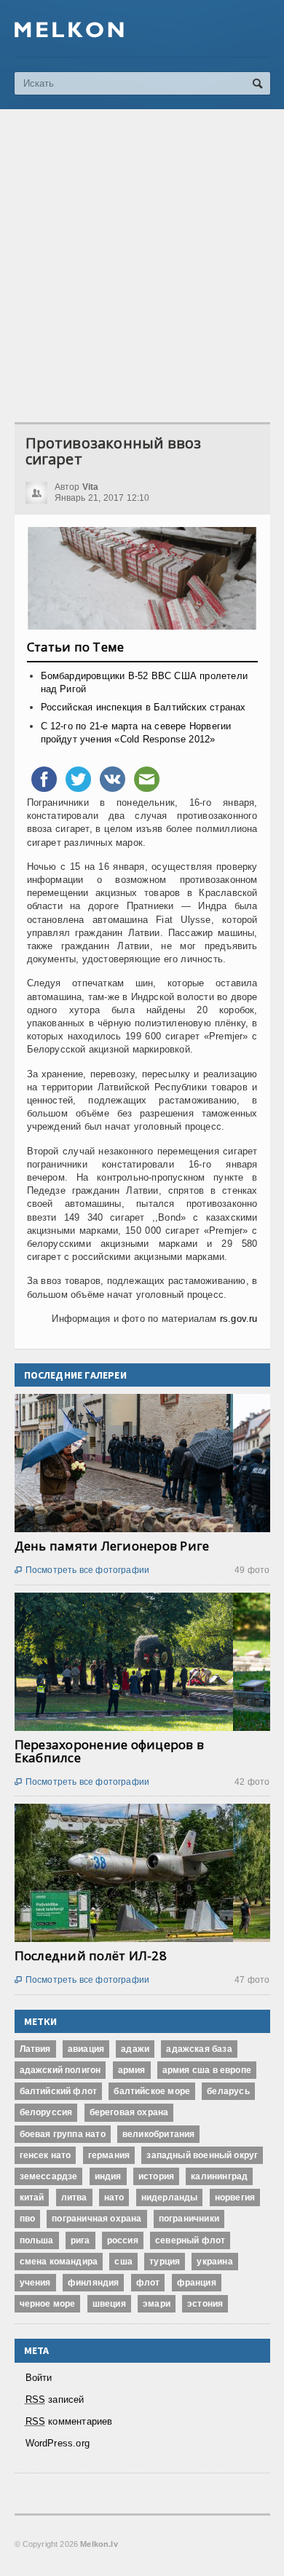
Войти (39, 2378)
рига (80, 2240)
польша (37, 2240)
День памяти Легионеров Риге (112, 1546)
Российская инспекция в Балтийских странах (143, 707)
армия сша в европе (207, 2070)
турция (165, 2262)
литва (74, 2197)
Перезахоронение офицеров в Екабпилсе (110, 1751)
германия (109, 2155)
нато (114, 2197)
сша (123, 2262)
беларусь (228, 2091)
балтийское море (152, 2091)
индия (108, 2176)
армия (132, 2070)
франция (197, 2283)
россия (123, 2240)
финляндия (94, 2283)
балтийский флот (59, 2091)
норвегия (235, 2197)
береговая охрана (129, 2112)
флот (148, 2283)
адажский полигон (60, 2070)
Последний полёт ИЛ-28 (91, 1955)
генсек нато (46, 2155)
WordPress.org (58, 2443)
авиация (86, 2049)
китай (32, 2197)
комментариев (69, 2421)
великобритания (159, 2134)
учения (35, 2283)
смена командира (59, 2262)
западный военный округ (202, 2155)
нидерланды (170, 2197)
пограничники (189, 2219)
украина (214, 2262)
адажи (135, 2049)
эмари (157, 2304)
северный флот (190, 2240)
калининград (219, 2176)
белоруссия (46, 2112)
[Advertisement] (142, 266)
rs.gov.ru (239, 1319)
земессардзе (49, 2176)
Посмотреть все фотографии (82, 1570)
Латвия (35, 2049)
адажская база (199, 2049)
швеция (109, 2304)
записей (55, 2399)
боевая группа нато (63, 2134)
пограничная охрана (96, 2219)
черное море (48, 2304)
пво (28, 2219)
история (156, 2176)
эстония (205, 2304)
